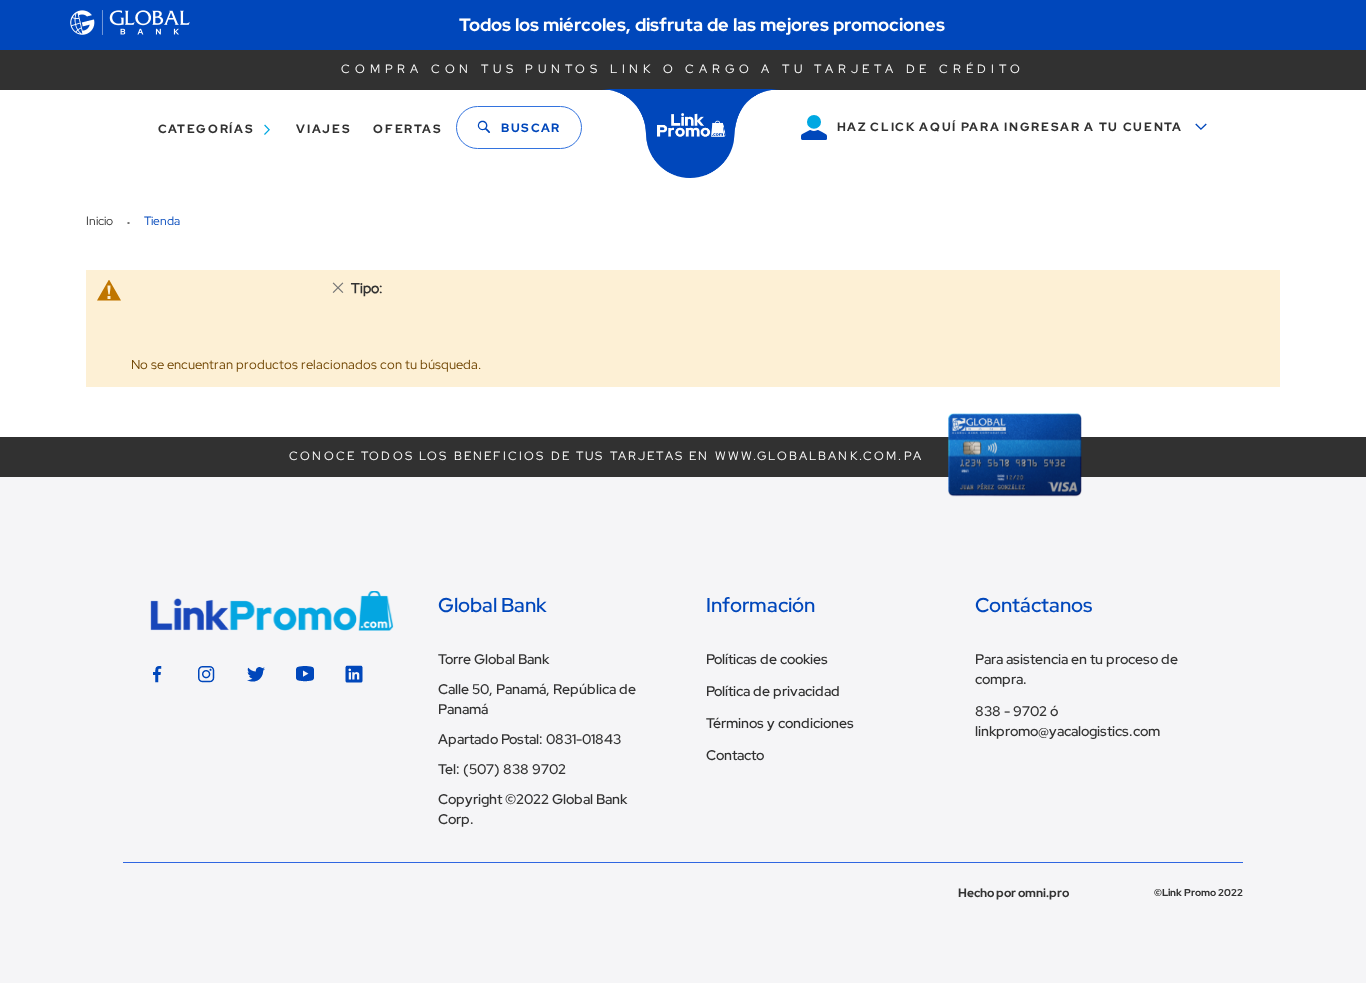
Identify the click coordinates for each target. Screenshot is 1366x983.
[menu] (294, 129)
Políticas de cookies (767, 659)
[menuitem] (210, 129)
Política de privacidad (773, 691)
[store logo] (691, 133)
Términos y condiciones (780, 723)
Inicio (101, 221)
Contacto (735, 755)
